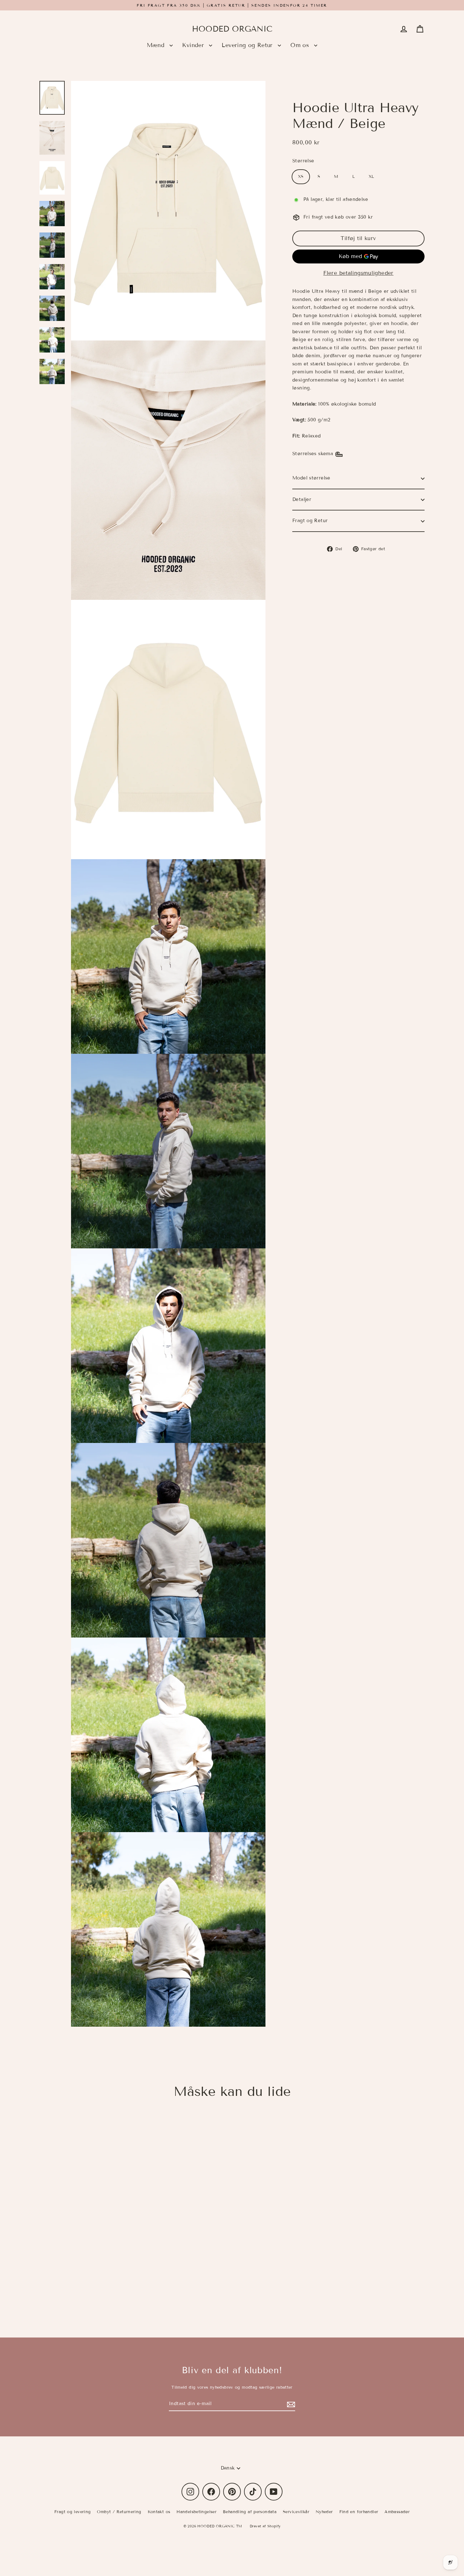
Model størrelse (311, 478)
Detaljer (302, 500)
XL (372, 177)
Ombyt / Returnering (119, 2512)
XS (301, 177)
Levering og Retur (248, 45)
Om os (301, 45)
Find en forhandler (359, 2512)
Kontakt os (159, 2512)
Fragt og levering (72, 2512)
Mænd (157, 45)
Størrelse (303, 161)
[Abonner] (290, 2404)
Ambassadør (397, 2512)
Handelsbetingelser (196, 2512)
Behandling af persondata (250, 2512)
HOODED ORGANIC (232, 29)
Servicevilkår (296, 2512)
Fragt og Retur (310, 521)
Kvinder (194, 45)
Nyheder (324, 2512)
